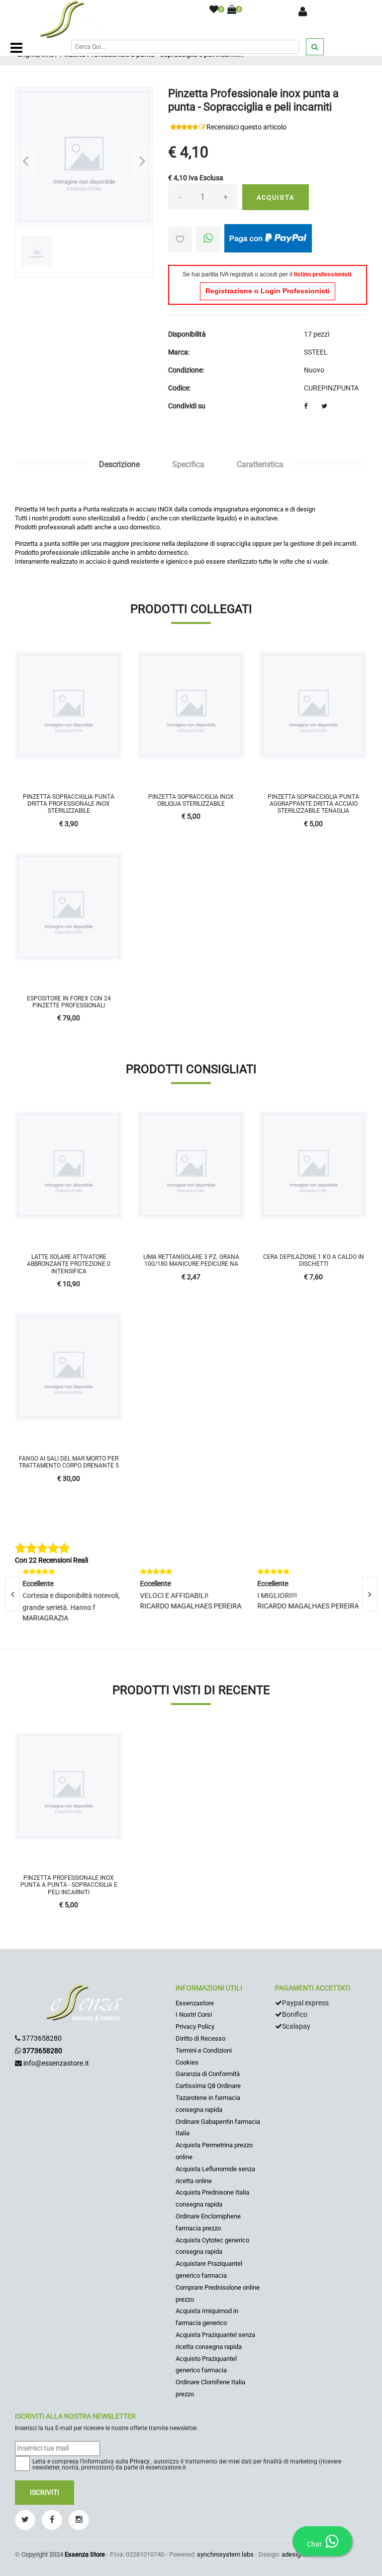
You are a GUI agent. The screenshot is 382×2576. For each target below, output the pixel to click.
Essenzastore (195, 2003)
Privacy (140, 2461)
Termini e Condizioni (204, 2050)
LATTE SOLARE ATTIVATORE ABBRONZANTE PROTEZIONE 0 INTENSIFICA (69, 1264)
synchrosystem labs (225, 2554)
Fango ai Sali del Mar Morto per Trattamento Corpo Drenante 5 (69, 1462)
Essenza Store (85, 2554)
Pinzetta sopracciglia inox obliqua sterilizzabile (191, 800)
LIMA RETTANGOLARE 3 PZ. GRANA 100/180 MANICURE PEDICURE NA (191, 1260)
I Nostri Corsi (194, 2015)
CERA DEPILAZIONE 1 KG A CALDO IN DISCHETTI (314, 1260)
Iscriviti (45, 2492)
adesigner (295, 2554)
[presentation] (370, 1594)
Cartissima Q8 (195, 2086)
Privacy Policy (195, 2026)
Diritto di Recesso (200, 2038)
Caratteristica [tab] (260, 464)
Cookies (187, 2062)
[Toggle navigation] (16, 48)
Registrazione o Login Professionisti (268, 291)
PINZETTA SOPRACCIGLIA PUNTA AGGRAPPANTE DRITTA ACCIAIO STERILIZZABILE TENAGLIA (313, 804)
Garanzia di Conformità (208, 2074)
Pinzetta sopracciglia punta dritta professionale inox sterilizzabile (69, 804)
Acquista (276, 197)
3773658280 (42, 2038)
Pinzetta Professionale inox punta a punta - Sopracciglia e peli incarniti (69, 1885)
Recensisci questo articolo (246, 127)
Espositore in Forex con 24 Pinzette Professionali (69, 1002)
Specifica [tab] (188, 464)
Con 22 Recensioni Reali (51, 1560)
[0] (214, 10)
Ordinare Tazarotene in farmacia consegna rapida (208, 2098)
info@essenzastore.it (56, 2063)
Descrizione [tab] (119, 464)
